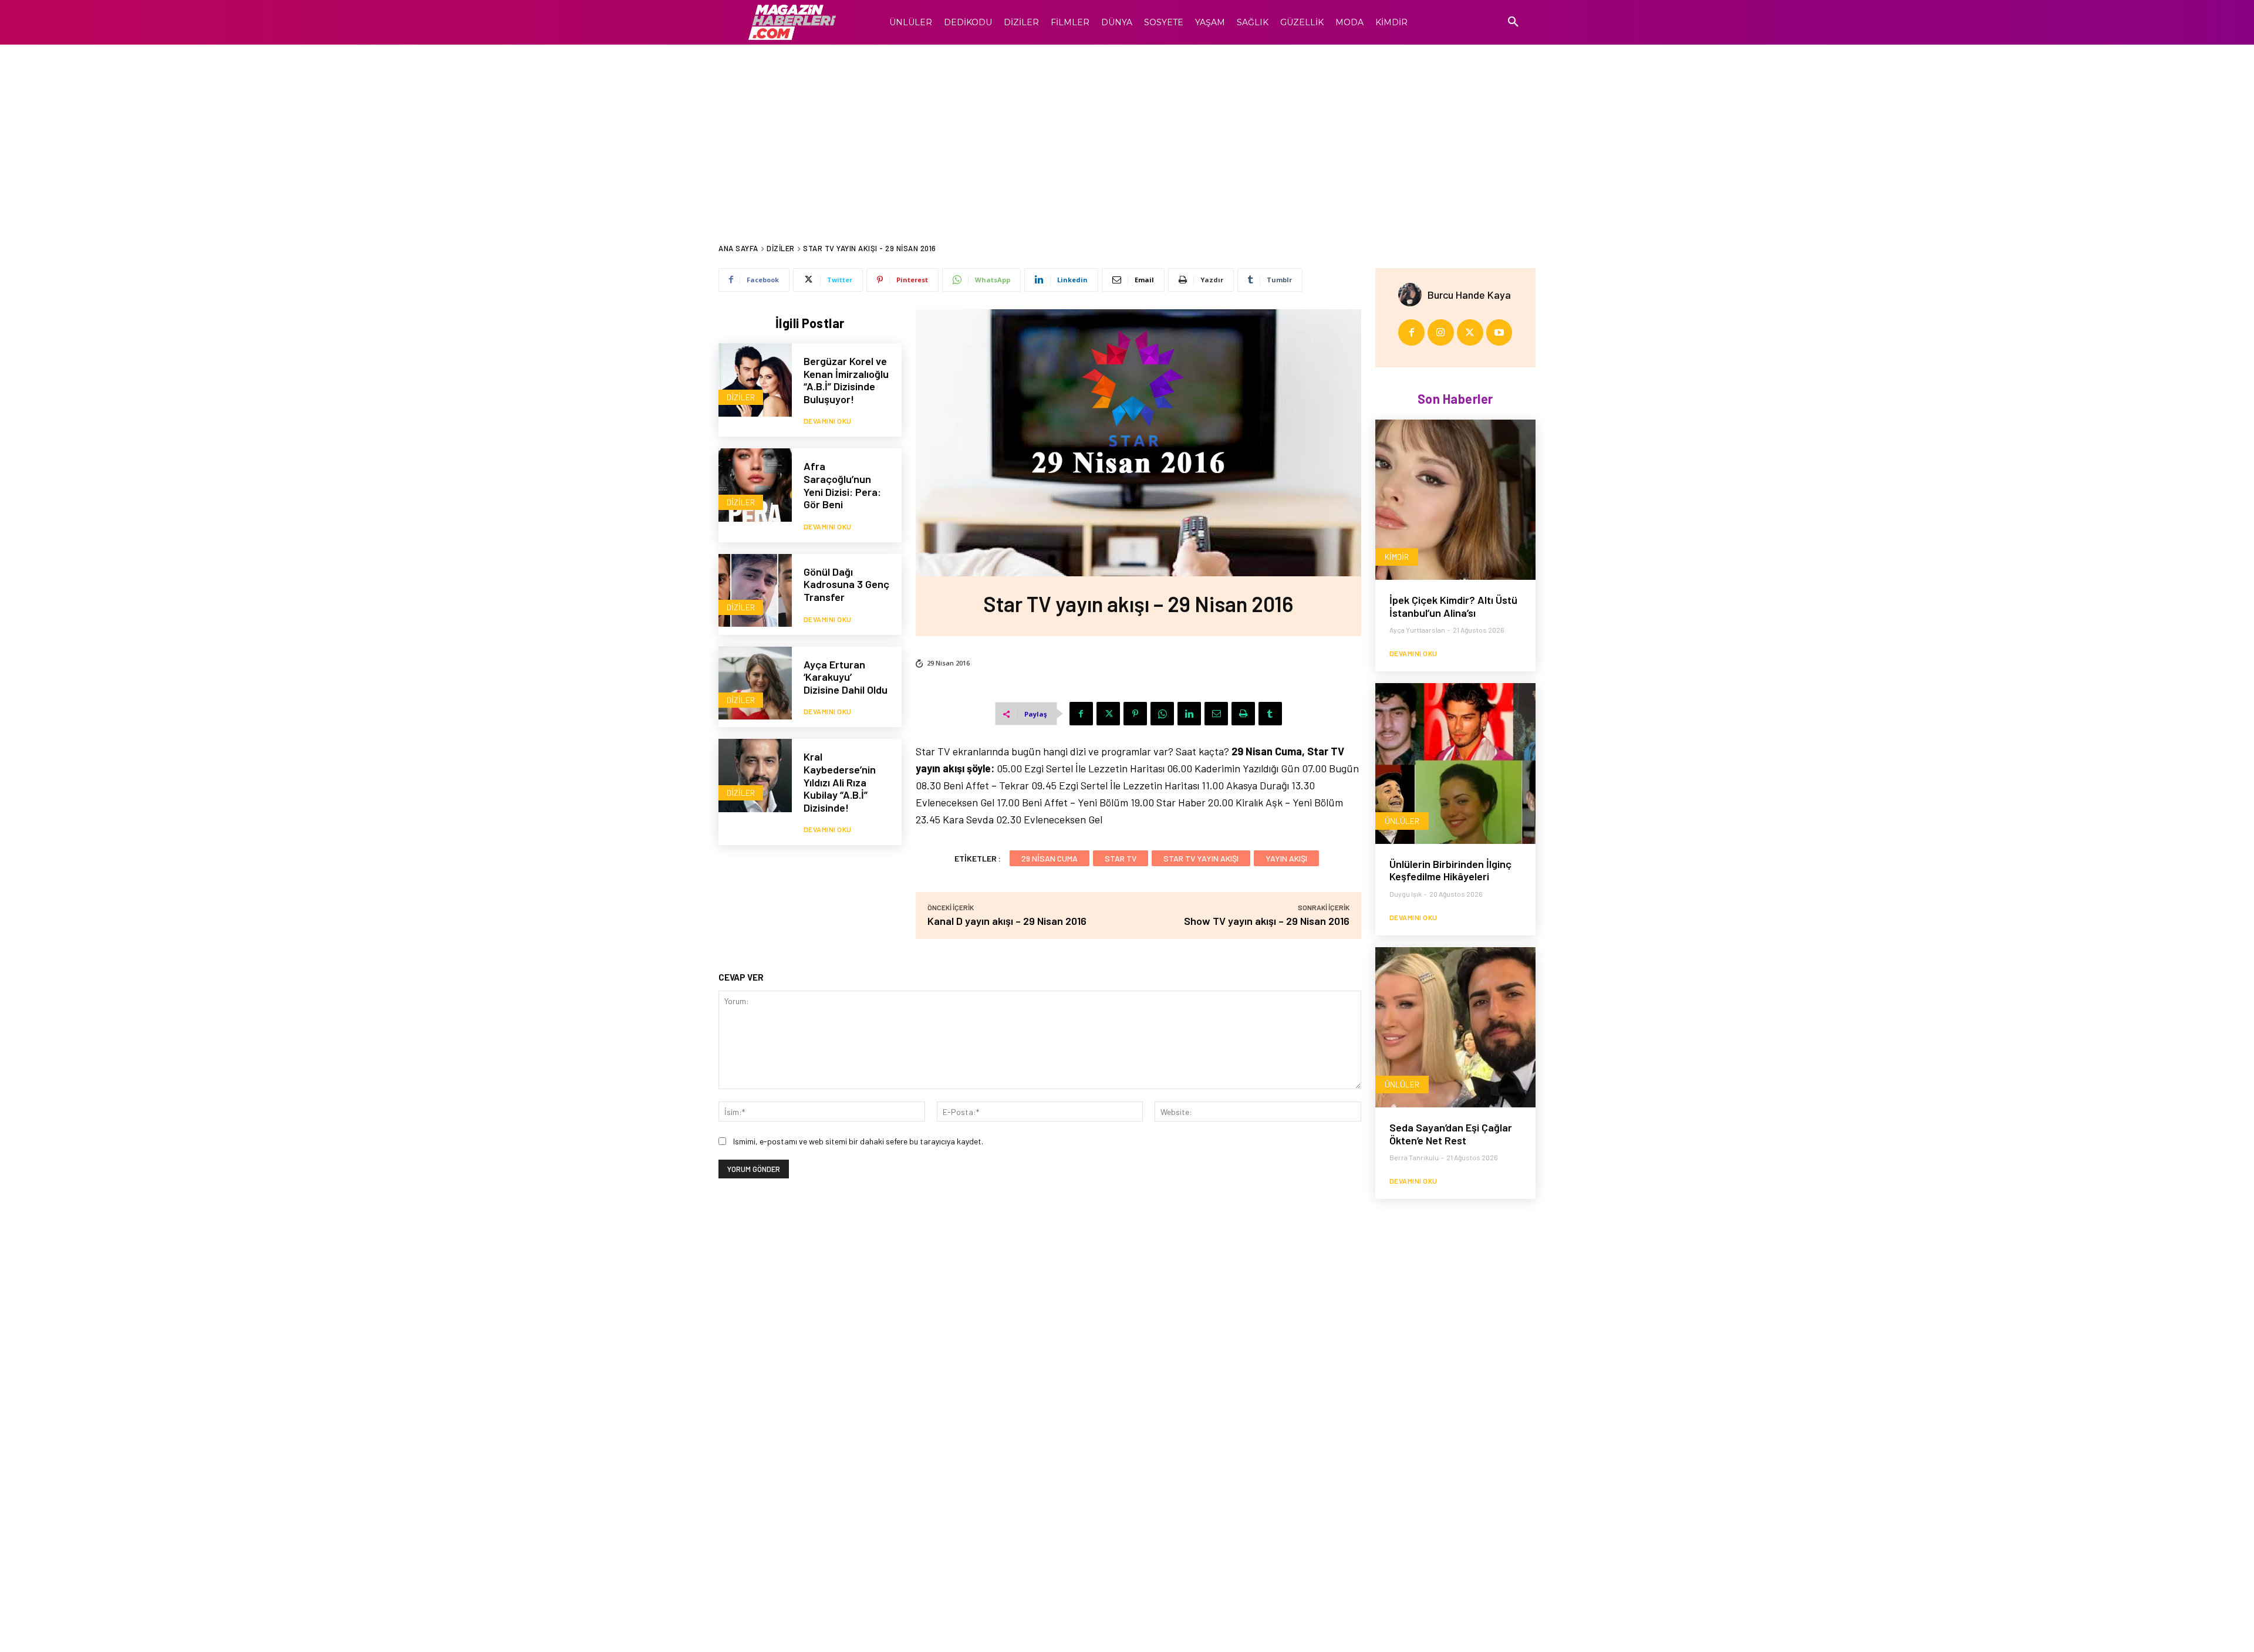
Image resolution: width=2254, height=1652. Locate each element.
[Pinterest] (1135, 714)
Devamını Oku (828, 421)
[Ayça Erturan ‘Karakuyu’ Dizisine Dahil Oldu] (755, 683)
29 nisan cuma (1050, 858)
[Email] (1216, 714)
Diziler (781, 248)
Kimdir (1397, 557)
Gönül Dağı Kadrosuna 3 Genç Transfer (846, 584)
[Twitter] (1108, 714)
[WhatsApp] (1162, 714)
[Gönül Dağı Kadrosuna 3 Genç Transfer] (755, 591)
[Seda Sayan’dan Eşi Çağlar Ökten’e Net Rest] (1455, 1027)
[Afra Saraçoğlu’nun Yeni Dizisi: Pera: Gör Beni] (755, 485)
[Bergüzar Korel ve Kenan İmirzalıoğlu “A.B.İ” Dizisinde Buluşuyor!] (755, 380)
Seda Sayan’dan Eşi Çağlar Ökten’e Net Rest (1451, 1134)
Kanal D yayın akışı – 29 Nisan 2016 (1007, 921)
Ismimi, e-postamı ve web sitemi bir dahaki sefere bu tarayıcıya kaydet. (858, 1141)
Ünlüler (1402, 821)
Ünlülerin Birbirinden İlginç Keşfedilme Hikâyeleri (1450, 870)
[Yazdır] (1243, 714)
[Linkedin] (1189, 714)
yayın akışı (1286, 858)
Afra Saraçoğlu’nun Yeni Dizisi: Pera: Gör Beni (842, 485)
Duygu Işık (1406, 894)
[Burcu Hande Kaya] (1413, 295)
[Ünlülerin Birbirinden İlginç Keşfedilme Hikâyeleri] (1455, 763)
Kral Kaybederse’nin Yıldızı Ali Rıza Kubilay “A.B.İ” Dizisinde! (840, 782)
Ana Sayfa (738, 248)
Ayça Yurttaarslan (1417, 630)
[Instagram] (1441, 332)
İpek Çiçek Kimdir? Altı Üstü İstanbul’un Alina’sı (1453, 606)
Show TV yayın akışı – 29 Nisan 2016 (1267, 921)
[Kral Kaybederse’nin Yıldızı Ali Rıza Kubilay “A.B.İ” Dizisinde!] (755, 776)
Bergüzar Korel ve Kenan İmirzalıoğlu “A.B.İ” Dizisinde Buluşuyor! (846, 380)
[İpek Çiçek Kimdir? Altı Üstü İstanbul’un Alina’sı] (1455, 500)
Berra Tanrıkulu (1414, 1157)
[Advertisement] (1127, 133)
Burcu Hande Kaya (1469, 295)
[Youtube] (1499, 332)
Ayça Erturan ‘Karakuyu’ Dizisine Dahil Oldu (846, 677)
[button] (1513, 22)
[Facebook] (1081, 714)
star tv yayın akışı (1201, 858)
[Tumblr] (1270, 714)
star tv (1121, 858)
